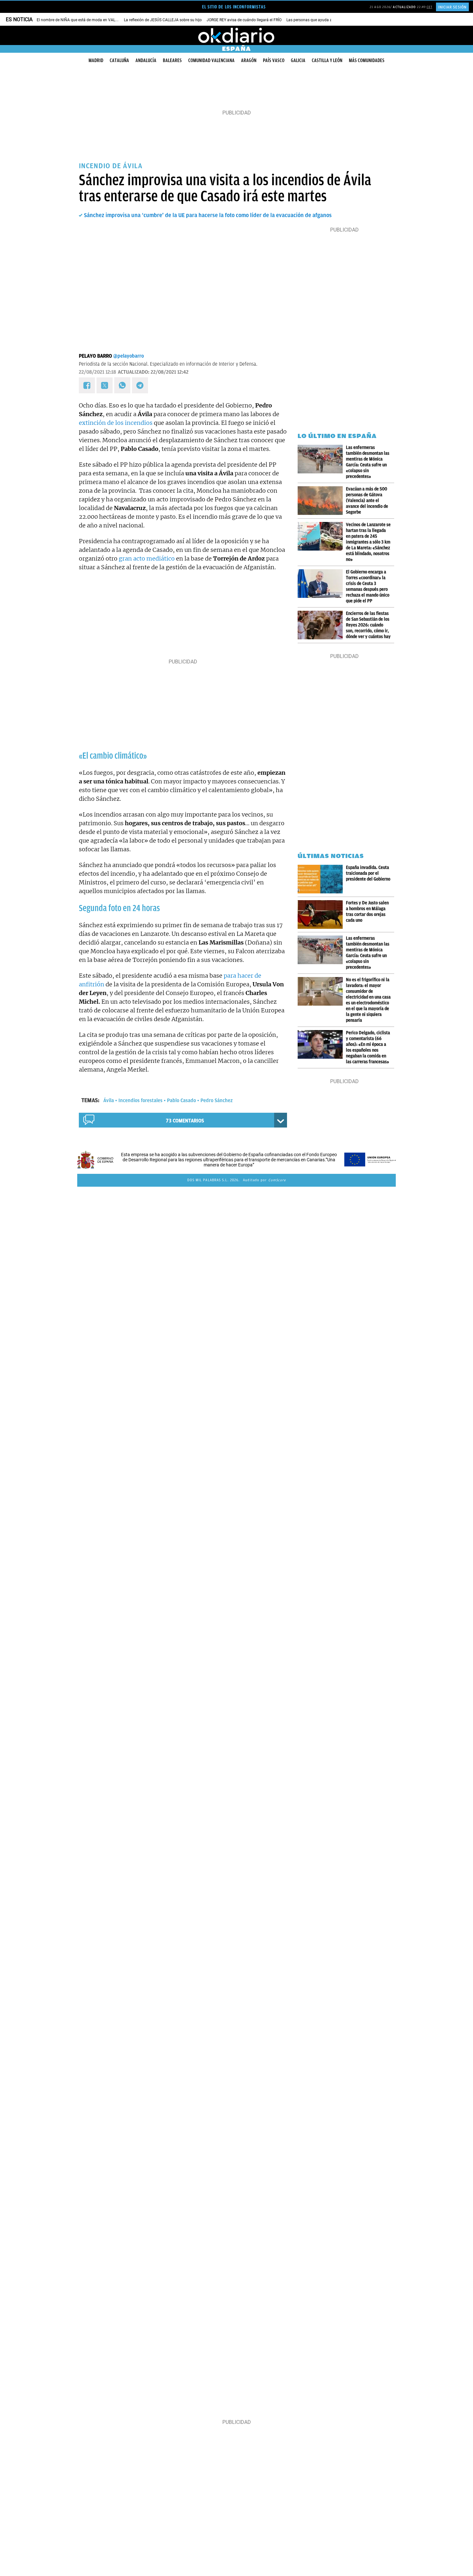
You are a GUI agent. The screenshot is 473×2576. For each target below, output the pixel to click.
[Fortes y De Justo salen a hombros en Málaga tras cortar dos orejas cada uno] (322, 914)
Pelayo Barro (95, 356)
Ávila (109, 1101)
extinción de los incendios (116, 423)
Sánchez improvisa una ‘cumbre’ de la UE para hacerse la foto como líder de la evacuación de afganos (208, 215)
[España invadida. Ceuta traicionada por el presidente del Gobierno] (322, 879)
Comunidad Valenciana (211, 60)
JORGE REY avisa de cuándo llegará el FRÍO (244, 20)
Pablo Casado (181, 1101)
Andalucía (146, 60)
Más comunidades (367, 60)
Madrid (96, 60)
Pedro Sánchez (217, 1101)
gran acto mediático (147, 558)
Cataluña (119, 60)
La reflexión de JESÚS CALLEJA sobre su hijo (163, 20)
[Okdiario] (236, 35)
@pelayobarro (129, 356)
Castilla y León (327, 60)
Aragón (249, 60)
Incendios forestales (140, 1101)
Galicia (298, 60)
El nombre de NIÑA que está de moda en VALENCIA (82, 20)
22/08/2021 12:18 (97, 372)
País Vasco (274, 60)
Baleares (172, 60)
